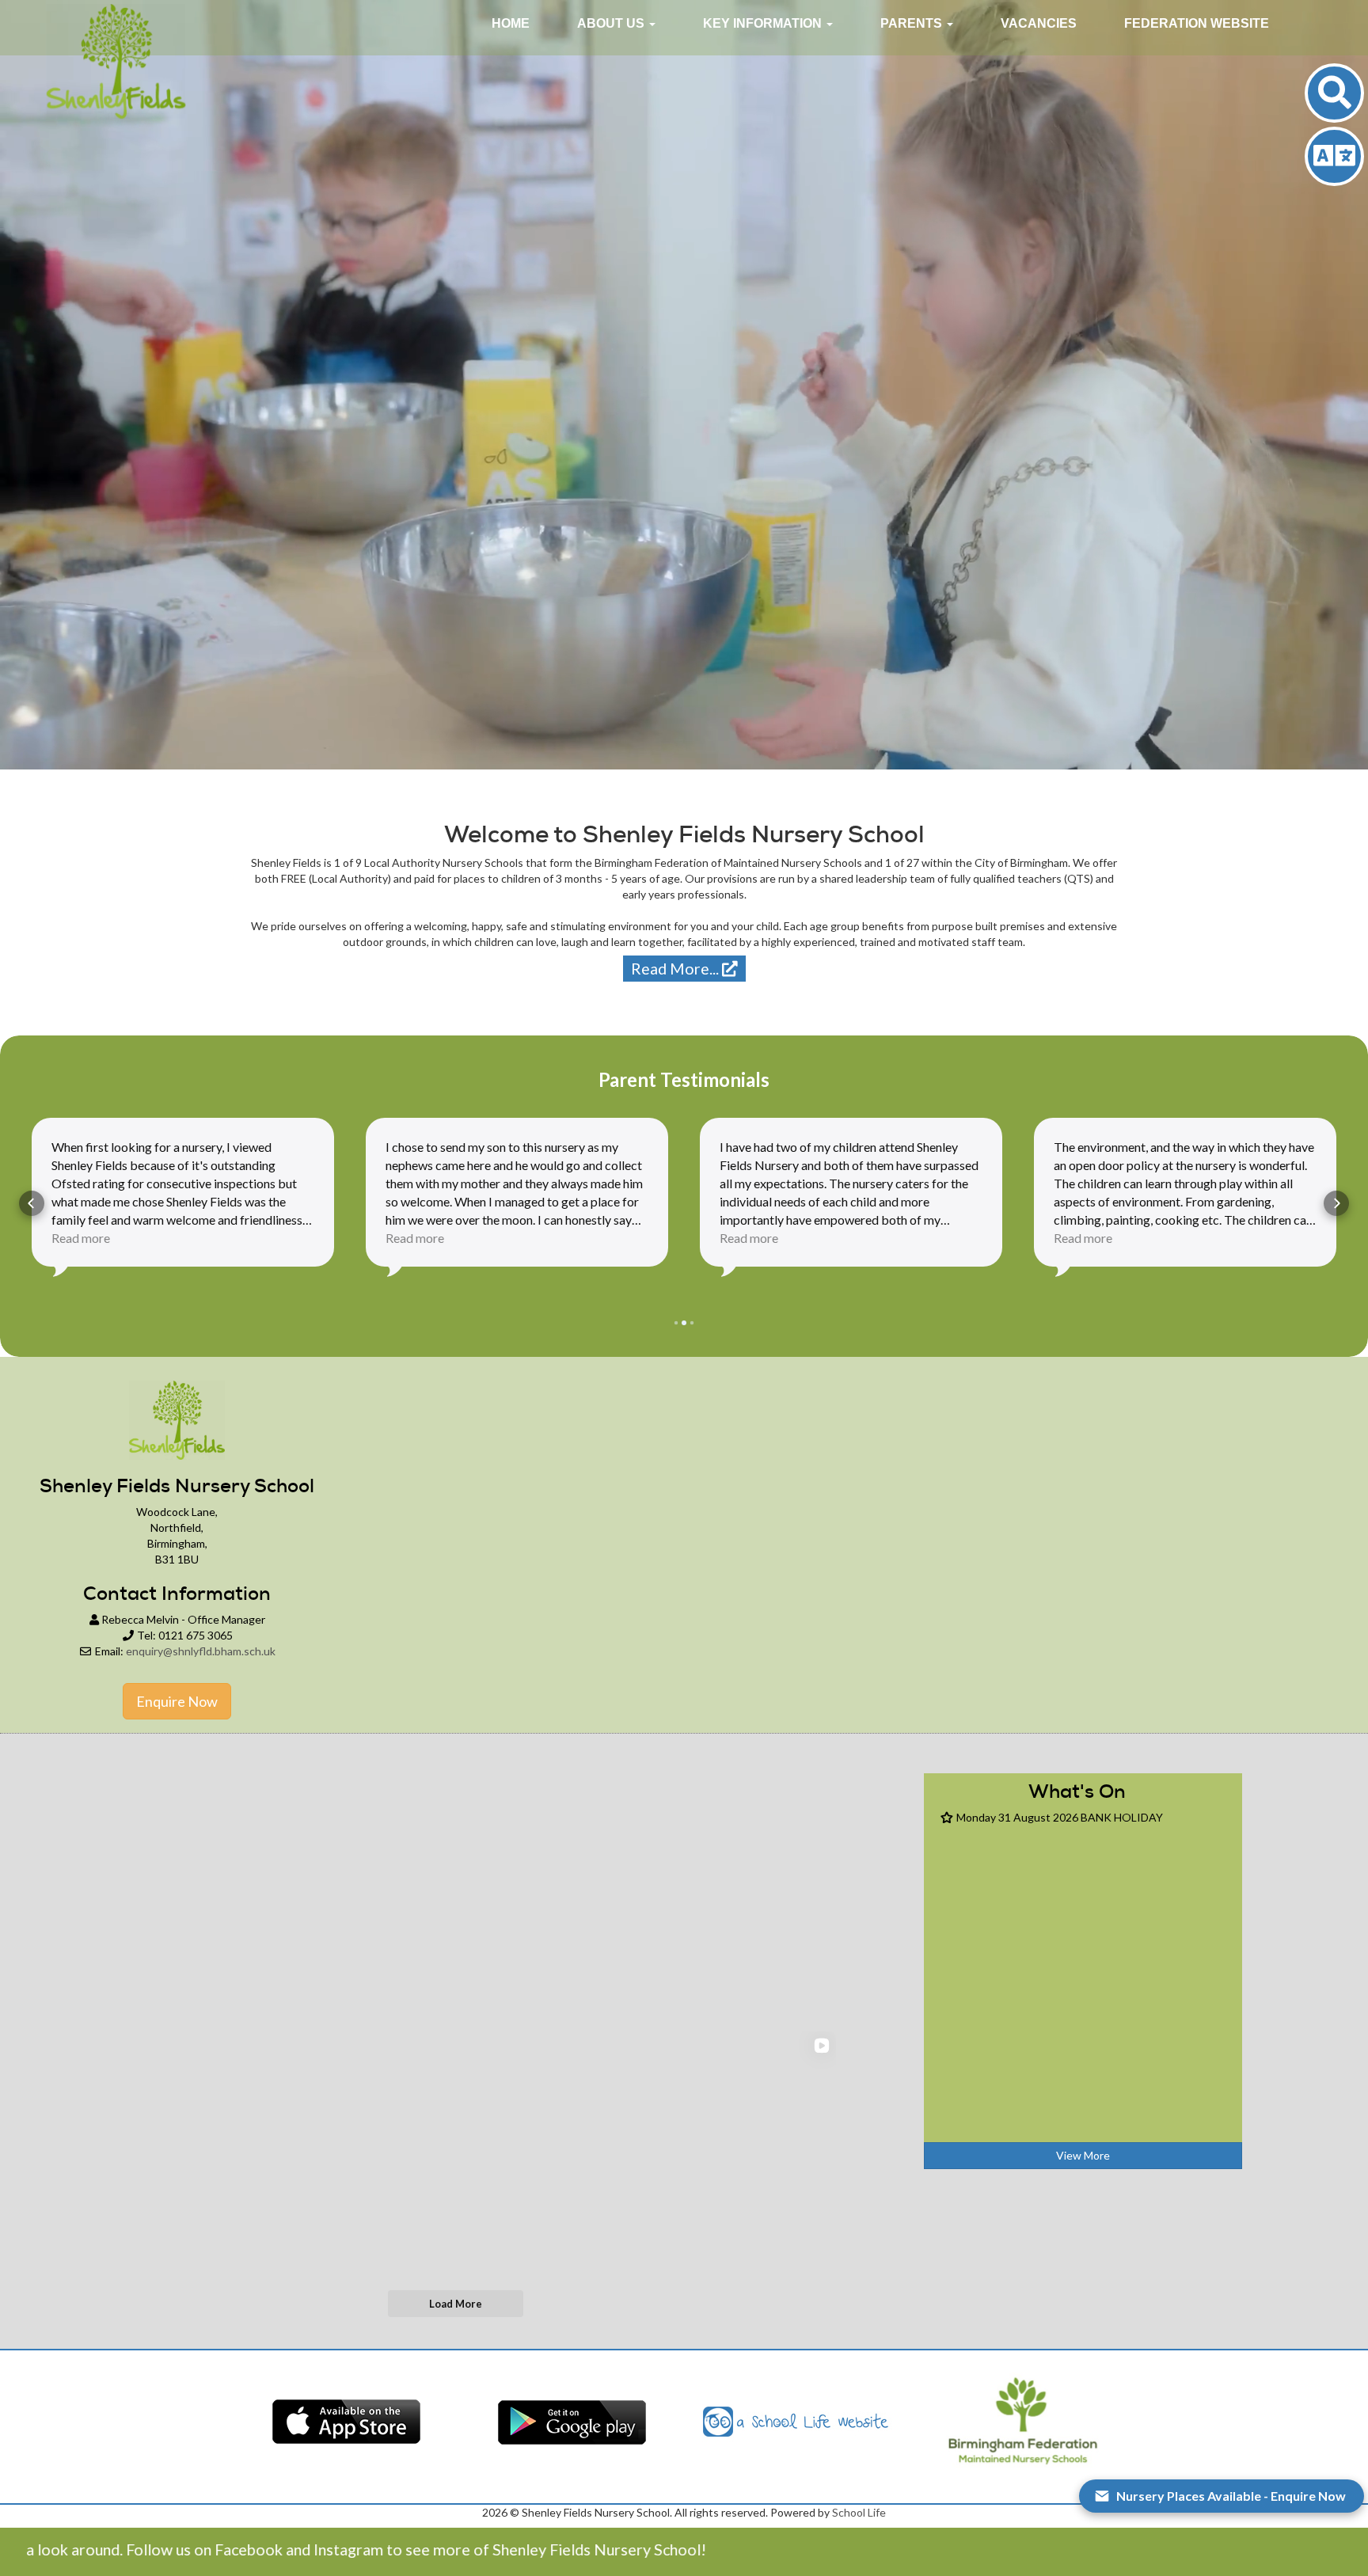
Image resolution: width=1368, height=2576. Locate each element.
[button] (616, 24)
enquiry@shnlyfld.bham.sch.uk (201, 1651)
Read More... (676, 969)
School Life (859, 2512)
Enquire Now (177, 1701)
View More (1083, 2155)
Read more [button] (81, 1238)
